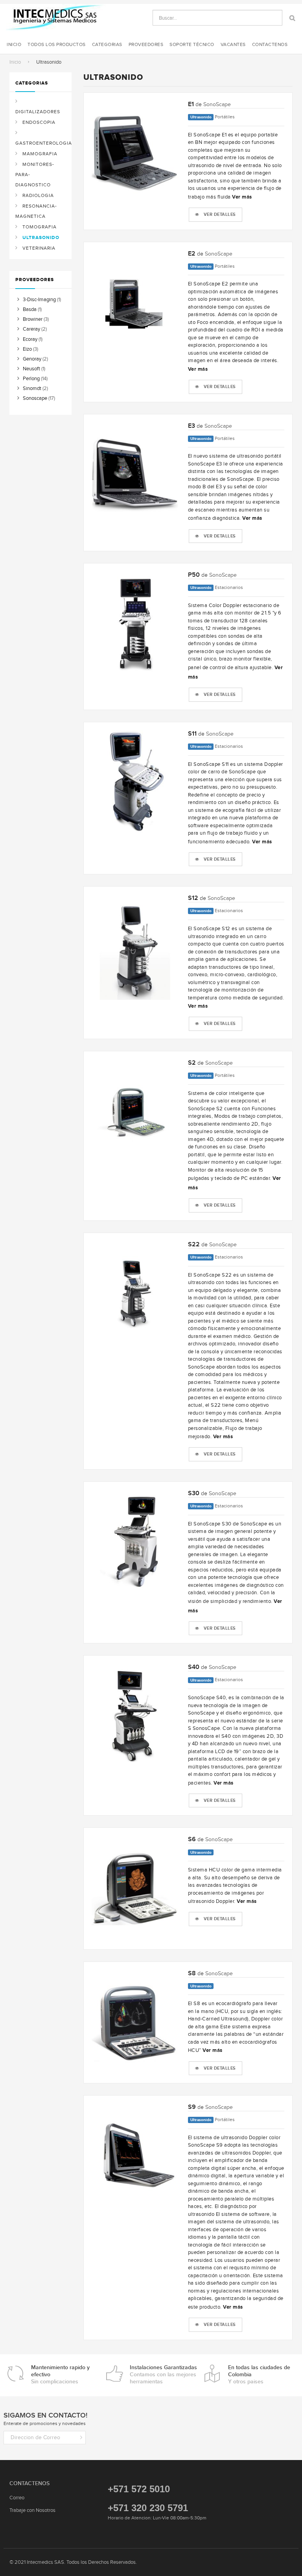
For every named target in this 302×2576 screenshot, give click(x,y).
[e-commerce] (56, 17)
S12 (193, 898)
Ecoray (30, 339)
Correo (17, 2498)
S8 (192, 1973)
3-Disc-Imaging (39, 299)
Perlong (31, 378)
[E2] (135, 302)
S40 (194, 1667)
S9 (192, 2107)
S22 (194, 1245)
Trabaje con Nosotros (32, 2510)
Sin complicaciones (60, 2375)
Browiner (33, 319)
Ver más (242, 197)
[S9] (135, 2156)
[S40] (135, 1716)
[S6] (135, 1888)
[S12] (135, 947)
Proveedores (146, 44)
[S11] (135, 782)
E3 (192, 426)
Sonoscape (35, 398)
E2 (192, 254)
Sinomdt (32, 388)
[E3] (135, 475)
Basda (30, 309)
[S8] (135, 2022)
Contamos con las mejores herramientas (163, 2375)
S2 (192, 1063)
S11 (192, 734)
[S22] (135, 1293)
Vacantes (233, 44)
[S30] (135, 1542)
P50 (194, 575)
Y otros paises (259, 2375)
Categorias (107, 44)
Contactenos (270, 44)
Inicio (15, 62)
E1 (191, 104)
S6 (192, 1839)
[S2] (135, 1111)
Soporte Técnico (192, 44)
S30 (194, 1493)
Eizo (27, 349)
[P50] (135, 624)
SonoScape (217, 104)
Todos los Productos (57, 44)
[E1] (135, 153)
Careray (31, 329)
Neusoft (31, 369)
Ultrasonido (201, 117)
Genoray (32, 359)
